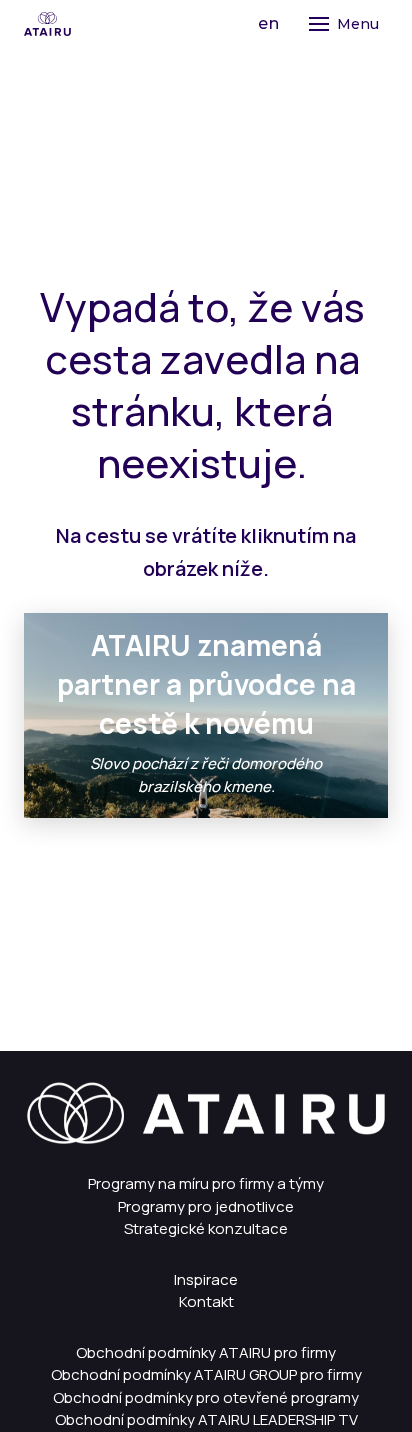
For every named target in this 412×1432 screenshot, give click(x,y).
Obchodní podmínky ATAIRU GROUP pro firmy (206, 1374)
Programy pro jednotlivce (206, 1206)
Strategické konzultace (206, 1228)
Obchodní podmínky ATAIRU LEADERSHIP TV (206, 1419)
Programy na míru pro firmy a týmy (206, 1183)
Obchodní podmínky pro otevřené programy (206, 1397)
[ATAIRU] (47, 24)
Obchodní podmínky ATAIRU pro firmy (206, 1352)
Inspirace (206, 1279)
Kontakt (206, 1301)
